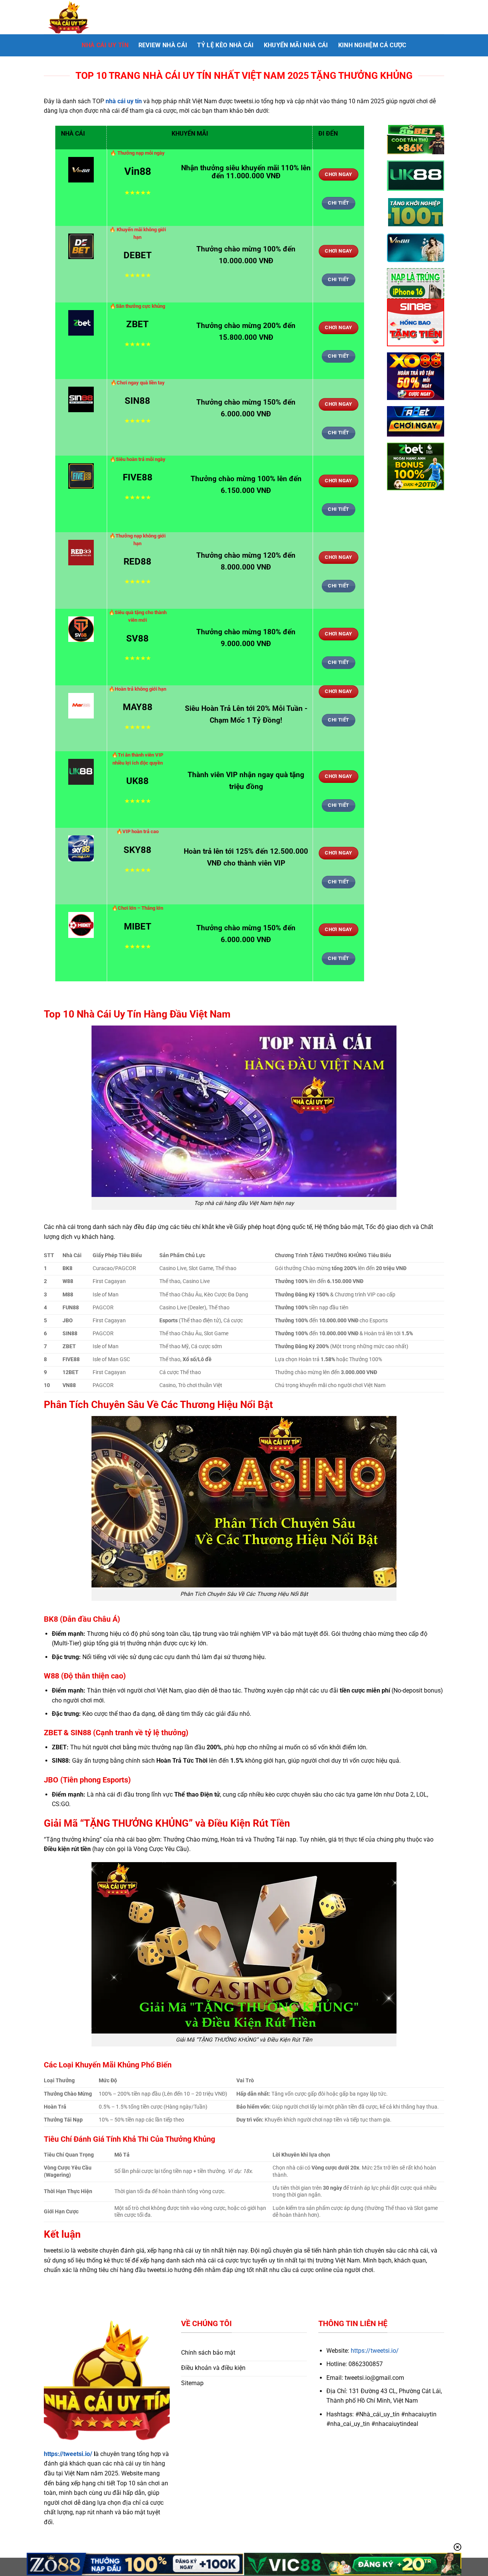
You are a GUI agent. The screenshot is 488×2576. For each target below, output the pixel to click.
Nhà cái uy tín (105, 45)
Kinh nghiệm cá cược (372, 45)
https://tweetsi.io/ (68, 2454)
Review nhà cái (163, 45)
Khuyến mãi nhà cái (296, 45)
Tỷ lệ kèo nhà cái (225, 45)
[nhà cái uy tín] (82, 17)
